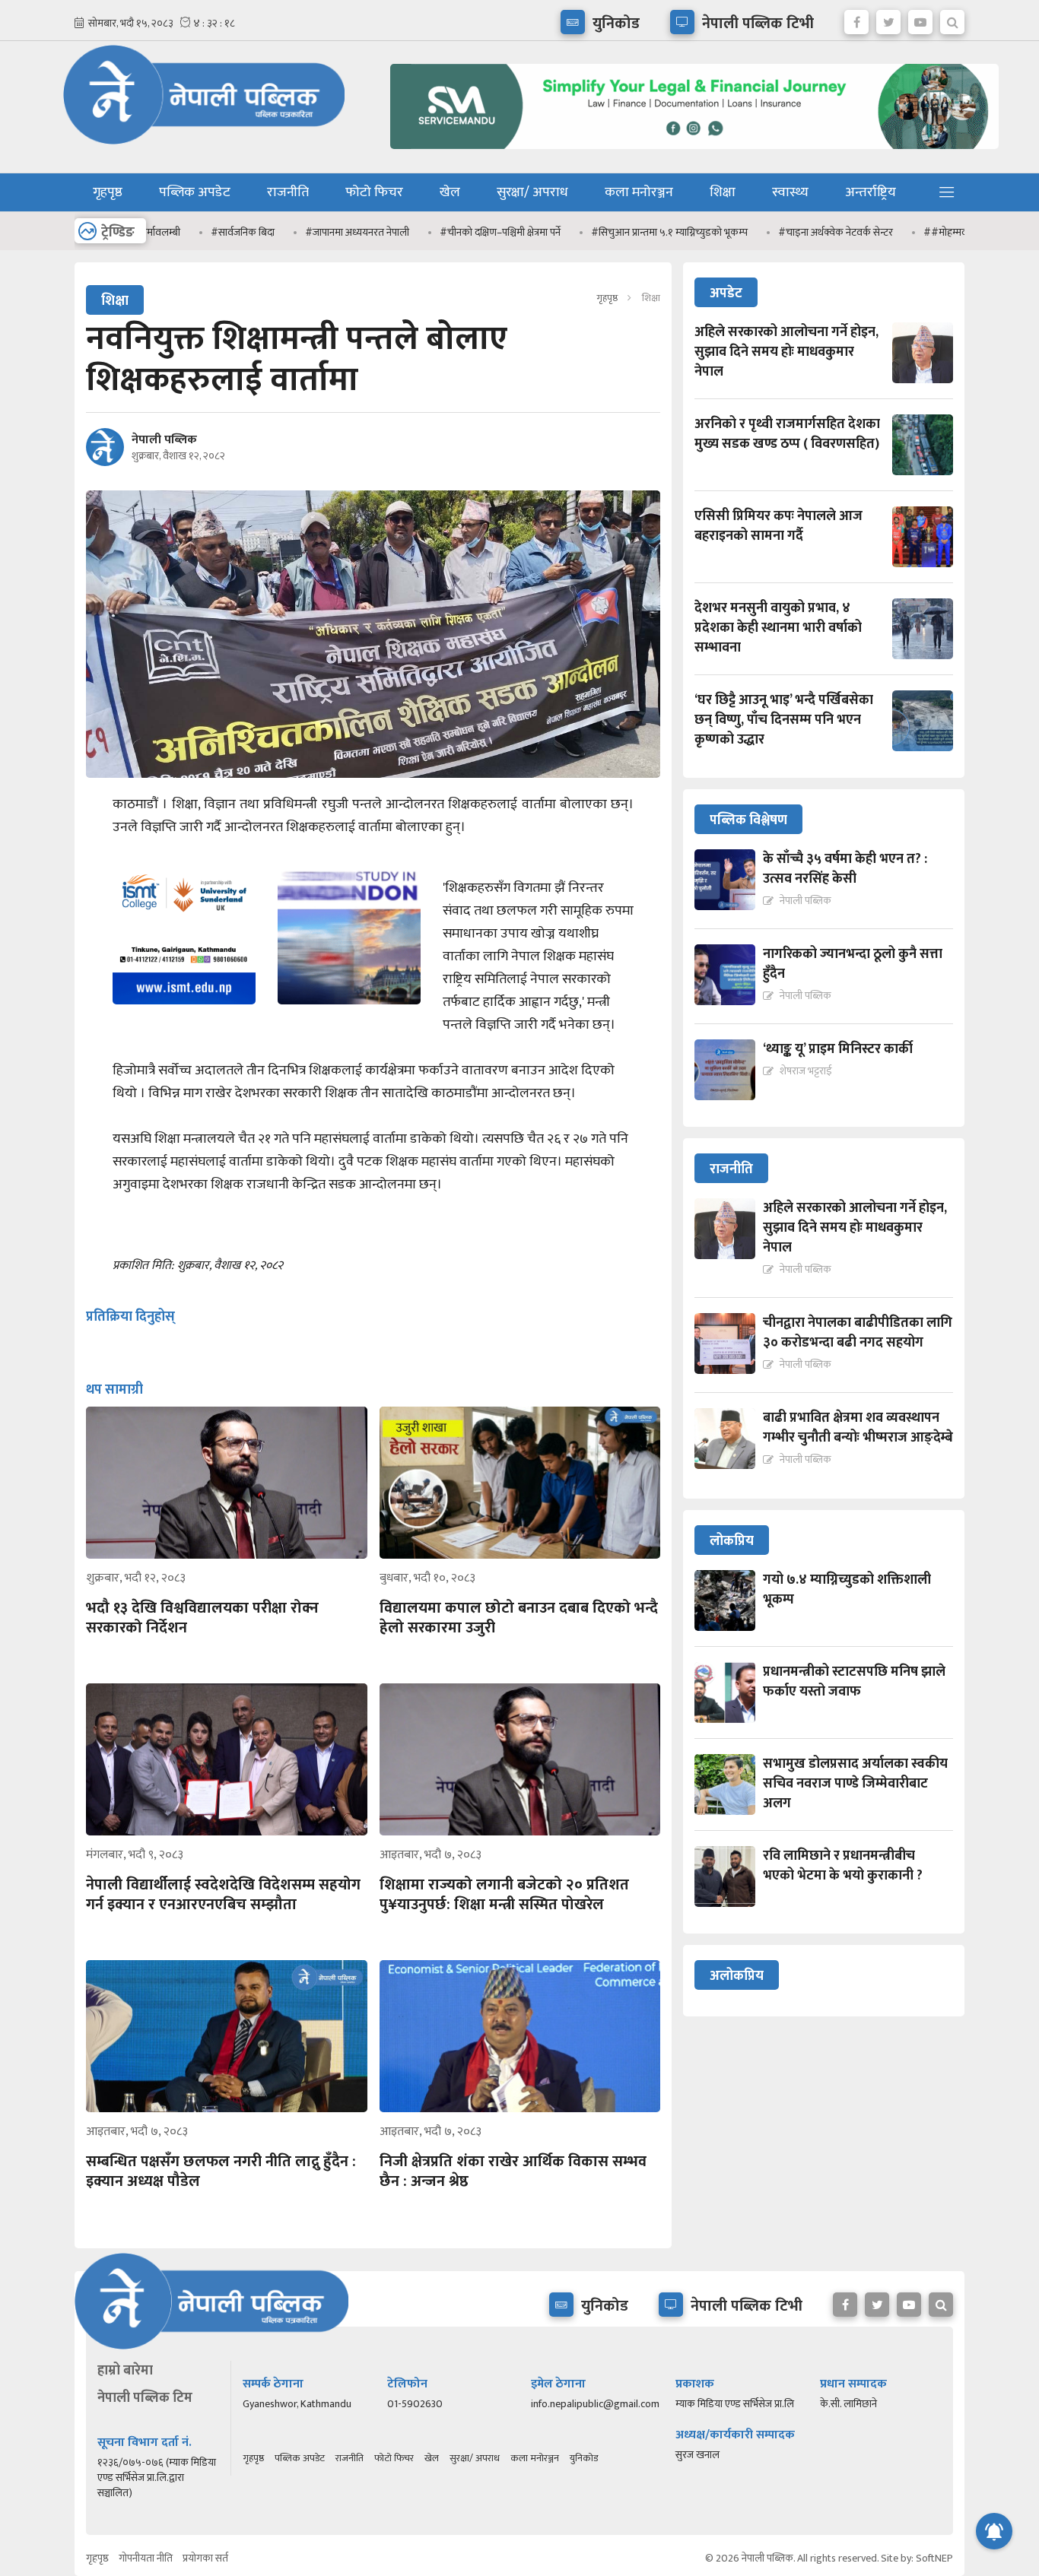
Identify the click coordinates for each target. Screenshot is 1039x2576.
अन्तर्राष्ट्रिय (871, 192)
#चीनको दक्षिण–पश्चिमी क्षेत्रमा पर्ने (446, 232)
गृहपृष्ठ (108, 192)
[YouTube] (920, 18)
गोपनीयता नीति (146, 2558)
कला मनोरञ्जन (639, 192)
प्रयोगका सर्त (205, 2558)
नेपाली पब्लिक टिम (145, 2398)
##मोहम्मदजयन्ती (903, 232)
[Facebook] (856, 18)
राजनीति (288, 192)
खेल (450, 192)
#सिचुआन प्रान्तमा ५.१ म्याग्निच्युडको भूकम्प (615, 232)
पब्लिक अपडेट (195, 192)
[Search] (952, 18)
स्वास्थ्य (790, 192)
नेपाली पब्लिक (164, 440)
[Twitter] (888, 18)
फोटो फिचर (374, 192)
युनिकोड (584, 2458)
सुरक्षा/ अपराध (532, 192)
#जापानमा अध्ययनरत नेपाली (303, 232)
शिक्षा (723, 192)
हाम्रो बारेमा (125, 2371)
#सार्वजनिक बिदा (189, 232)
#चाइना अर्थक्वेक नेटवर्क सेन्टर (782, 232)
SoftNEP (934, 2558)
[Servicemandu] (689, 152)
